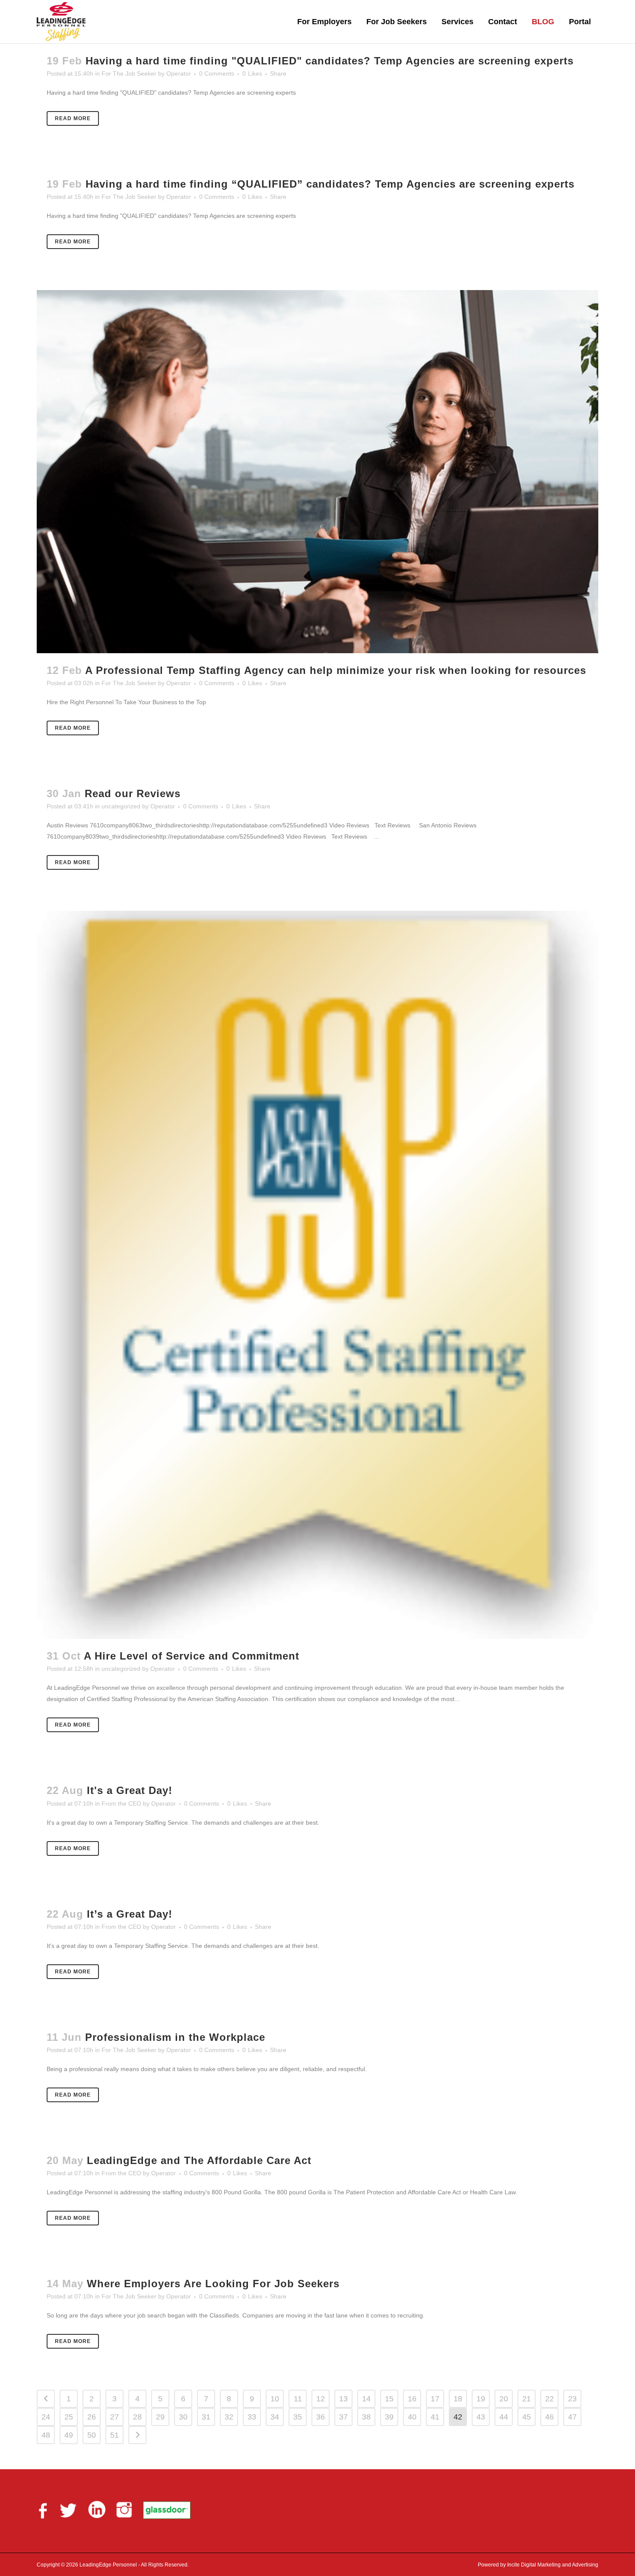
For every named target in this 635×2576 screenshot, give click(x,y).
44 (504, 2417)
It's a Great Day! (130, 1790)
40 (412, 2417)
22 (549, 2399)
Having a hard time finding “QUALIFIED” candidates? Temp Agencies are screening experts (330, 184)
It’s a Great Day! (130, 1914)
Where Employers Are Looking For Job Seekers (213, 2284)
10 (275, 2399)
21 (527, 2399)
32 (229, 2417)
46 (549, 2417)
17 (435, 2399)
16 (412, 2399)
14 (366, 2399)
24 (46, 2417)
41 (435, 2417)
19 (481, 2399)
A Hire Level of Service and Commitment (192, 1656)
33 (252, 2417)
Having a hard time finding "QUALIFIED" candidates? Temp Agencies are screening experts (330, 61)
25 (69, 2417)
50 (92, 2435)
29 (160, 2417)
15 (389, 2399)
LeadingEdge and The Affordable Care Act (199, 2160)
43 (481, 2417)
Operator (179, 73)
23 (572, 2399)
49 (69, 2435)
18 (458, 2399)
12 (321, 2399)
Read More (73, 118)
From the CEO (121, 1804)
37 (343, 2417)
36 (321, 2417)
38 (366, 2417)
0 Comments (217, 73)
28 (137, 2417)
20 (504, 2399)
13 (343, 2399)
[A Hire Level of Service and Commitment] (317, 1275)
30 (183, 2417)
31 (206, 2417)
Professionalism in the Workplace (175, 2037)
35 (298, 2417)
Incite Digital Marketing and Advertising (552, 2565)
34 (275, 2417)
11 (298, 2399)
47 (572, 2417)
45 (527, 2417)
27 (114, 2417)
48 (46, 2435)
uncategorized (121, 806)
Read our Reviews (133, 793)
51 (114, 2435)
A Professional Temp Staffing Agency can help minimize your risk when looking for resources (336, 670)
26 (92, 2417)
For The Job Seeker (129, 73)
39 (389, 2417)
